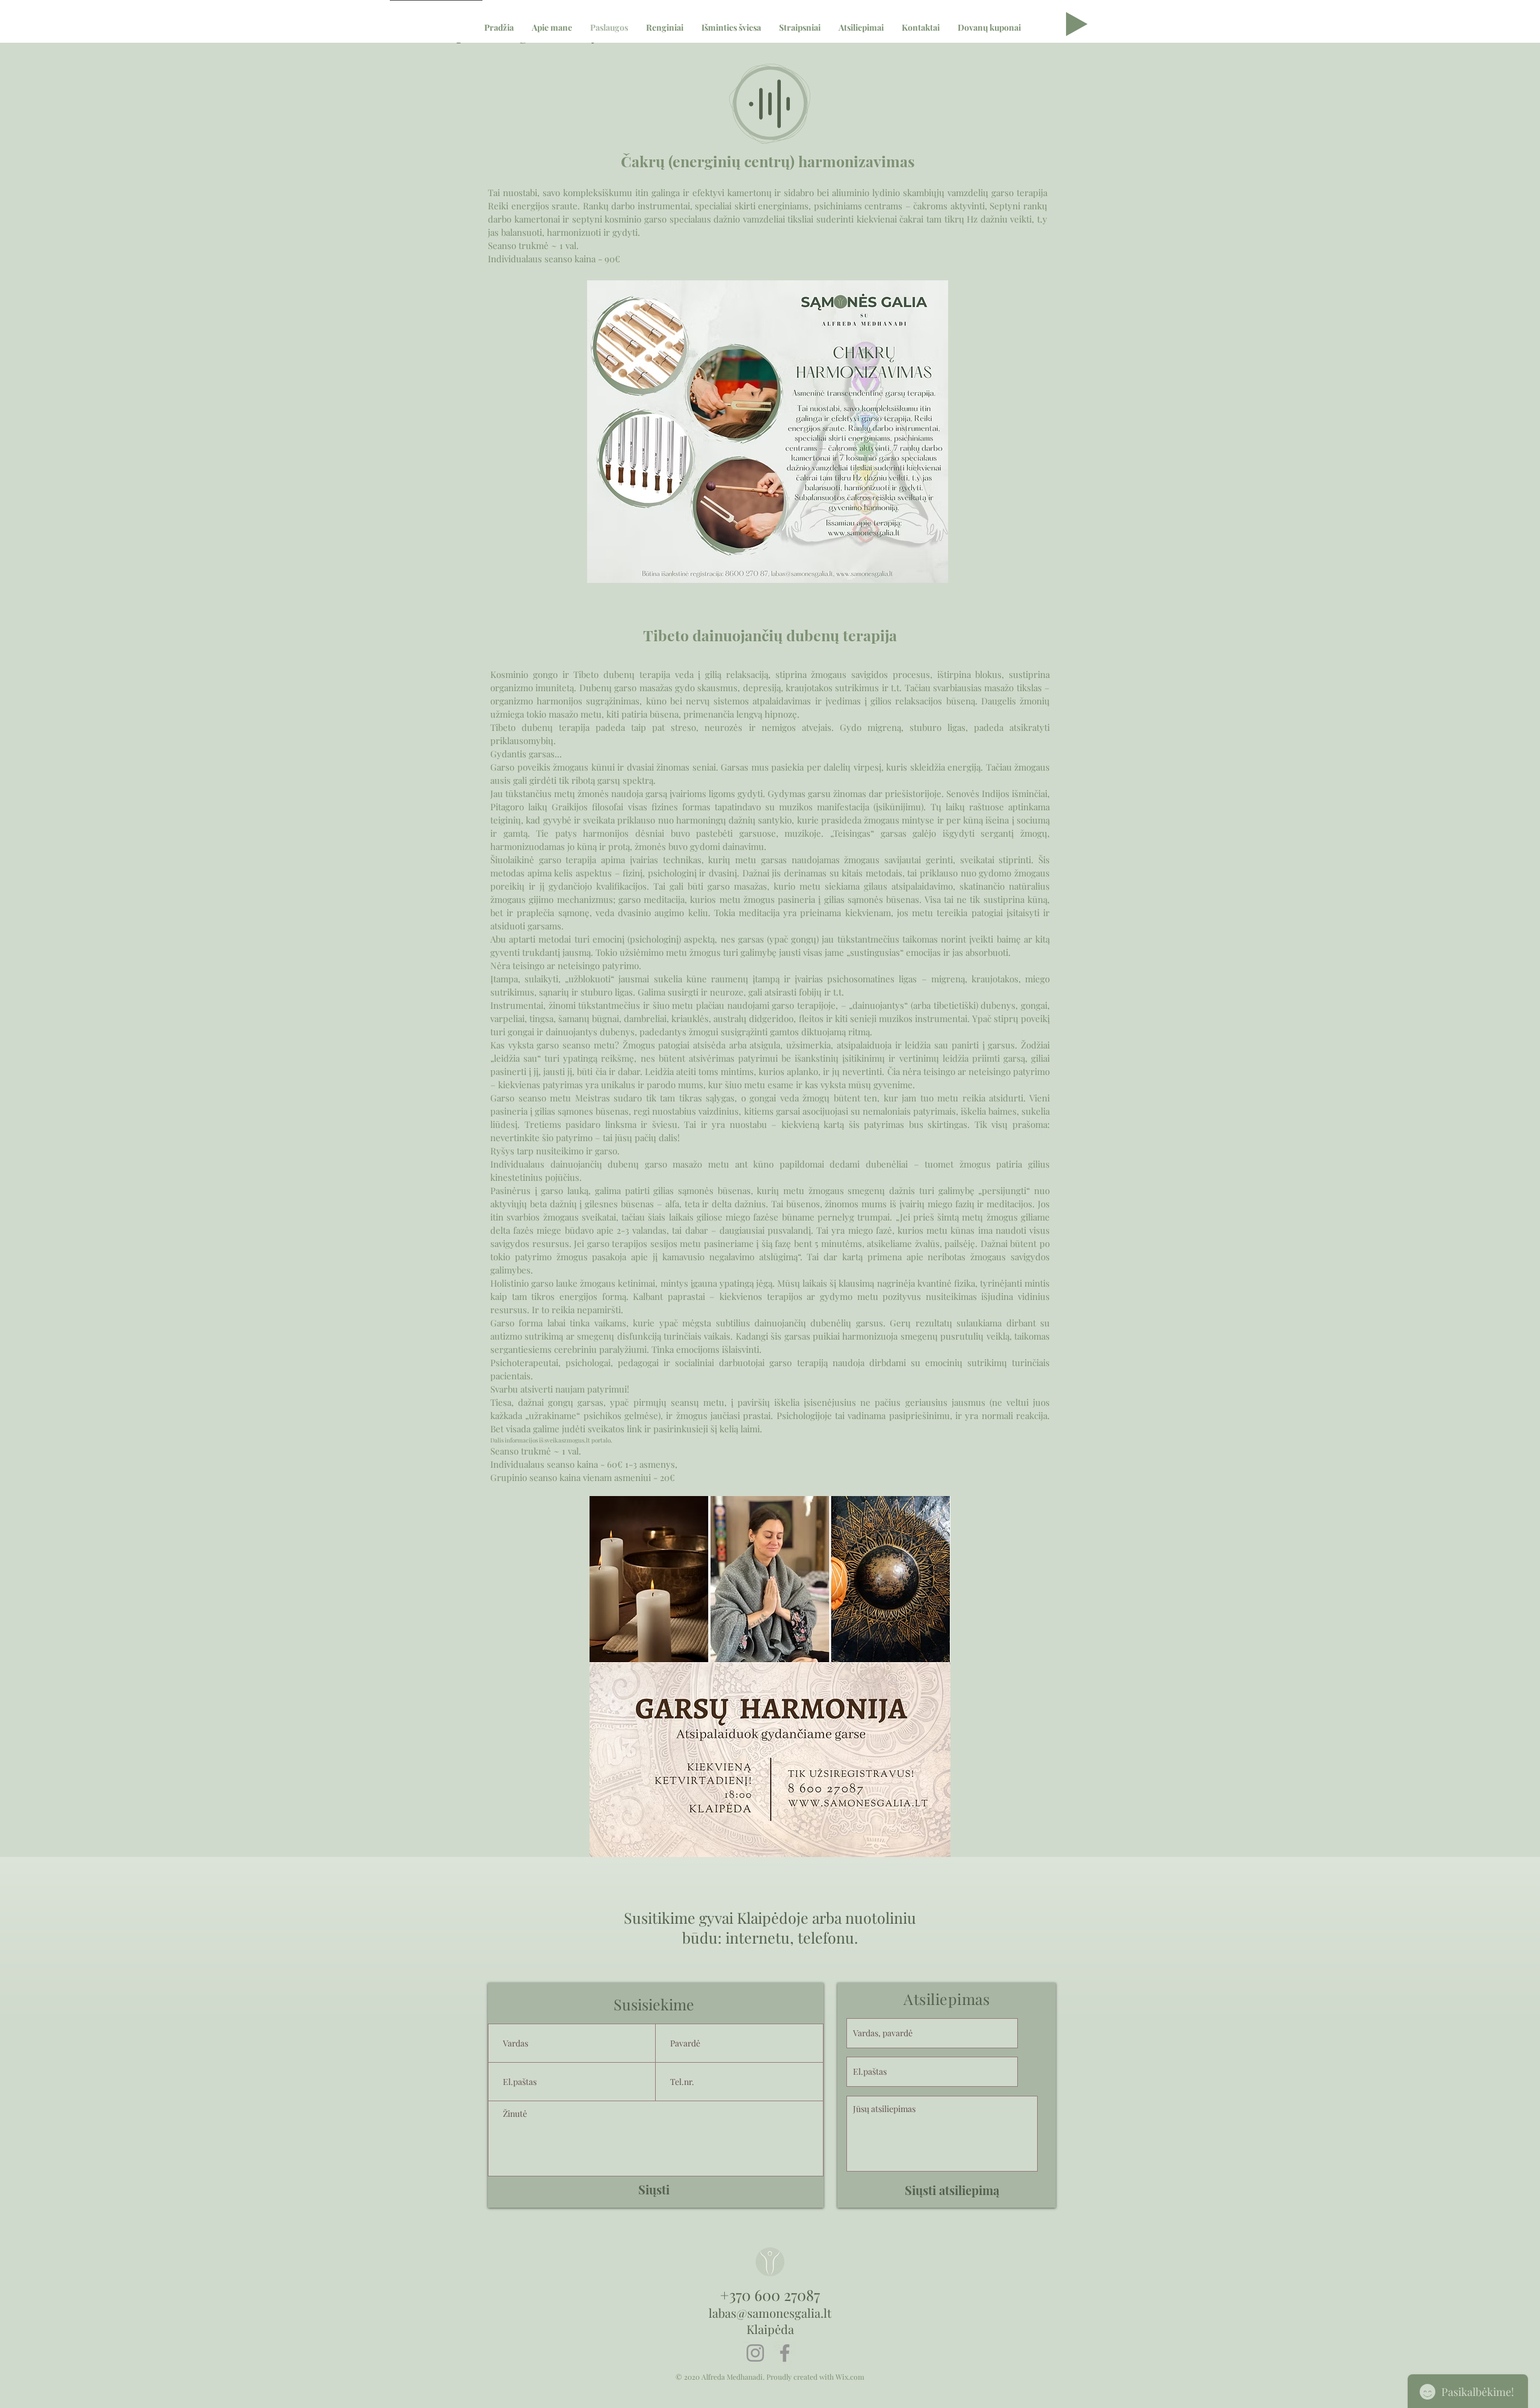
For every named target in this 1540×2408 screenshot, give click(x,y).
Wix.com (850, 2377)
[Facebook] (785, 2353)
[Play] (1077, 24)
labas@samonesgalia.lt (770, 2313)
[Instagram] (755, 2353)
